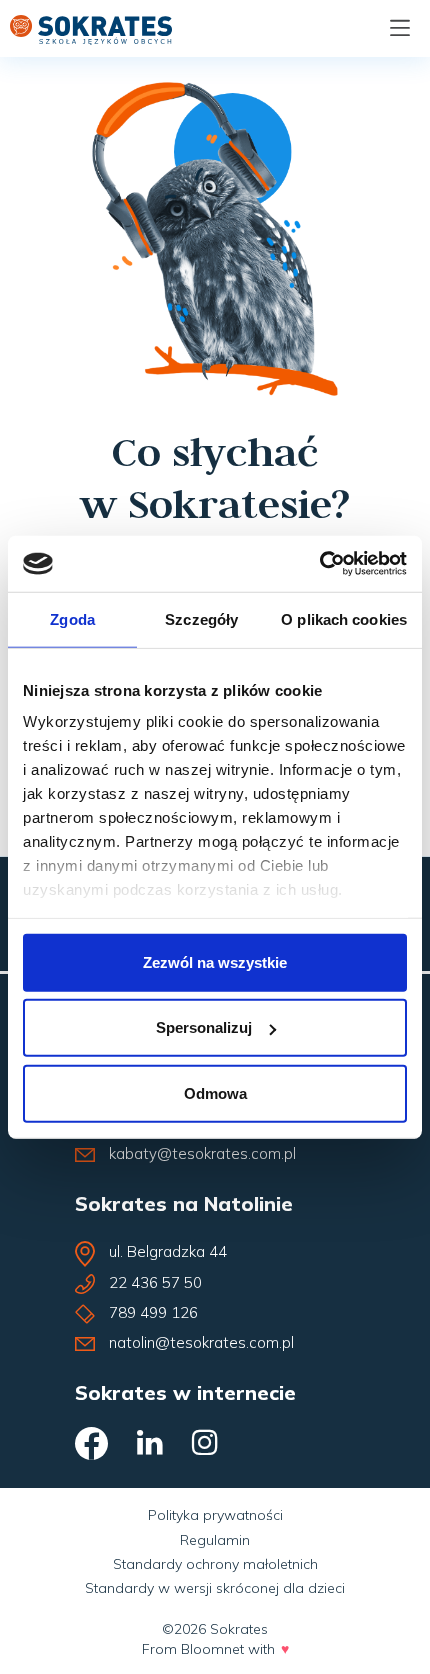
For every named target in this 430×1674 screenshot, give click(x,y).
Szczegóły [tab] (201, 618)
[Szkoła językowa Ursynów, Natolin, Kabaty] (91, 27)
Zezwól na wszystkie (215, 961)
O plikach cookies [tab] (344, 618)
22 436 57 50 (155, 1282)
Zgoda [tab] (72, 618)
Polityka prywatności (215, 1515)
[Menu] (400, 28)
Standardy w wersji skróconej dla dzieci (215, 1588)
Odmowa (215, 1092)
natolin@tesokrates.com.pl (201, 1342)
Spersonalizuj (204, 1027)
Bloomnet (212, 1649)
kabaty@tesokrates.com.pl (202, 1153)
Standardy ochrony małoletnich (215, 1564)
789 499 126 (153, 1312)
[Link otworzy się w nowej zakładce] (93, 1447)
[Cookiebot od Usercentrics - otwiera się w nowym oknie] (319, 564)
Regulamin (215, 1540)
